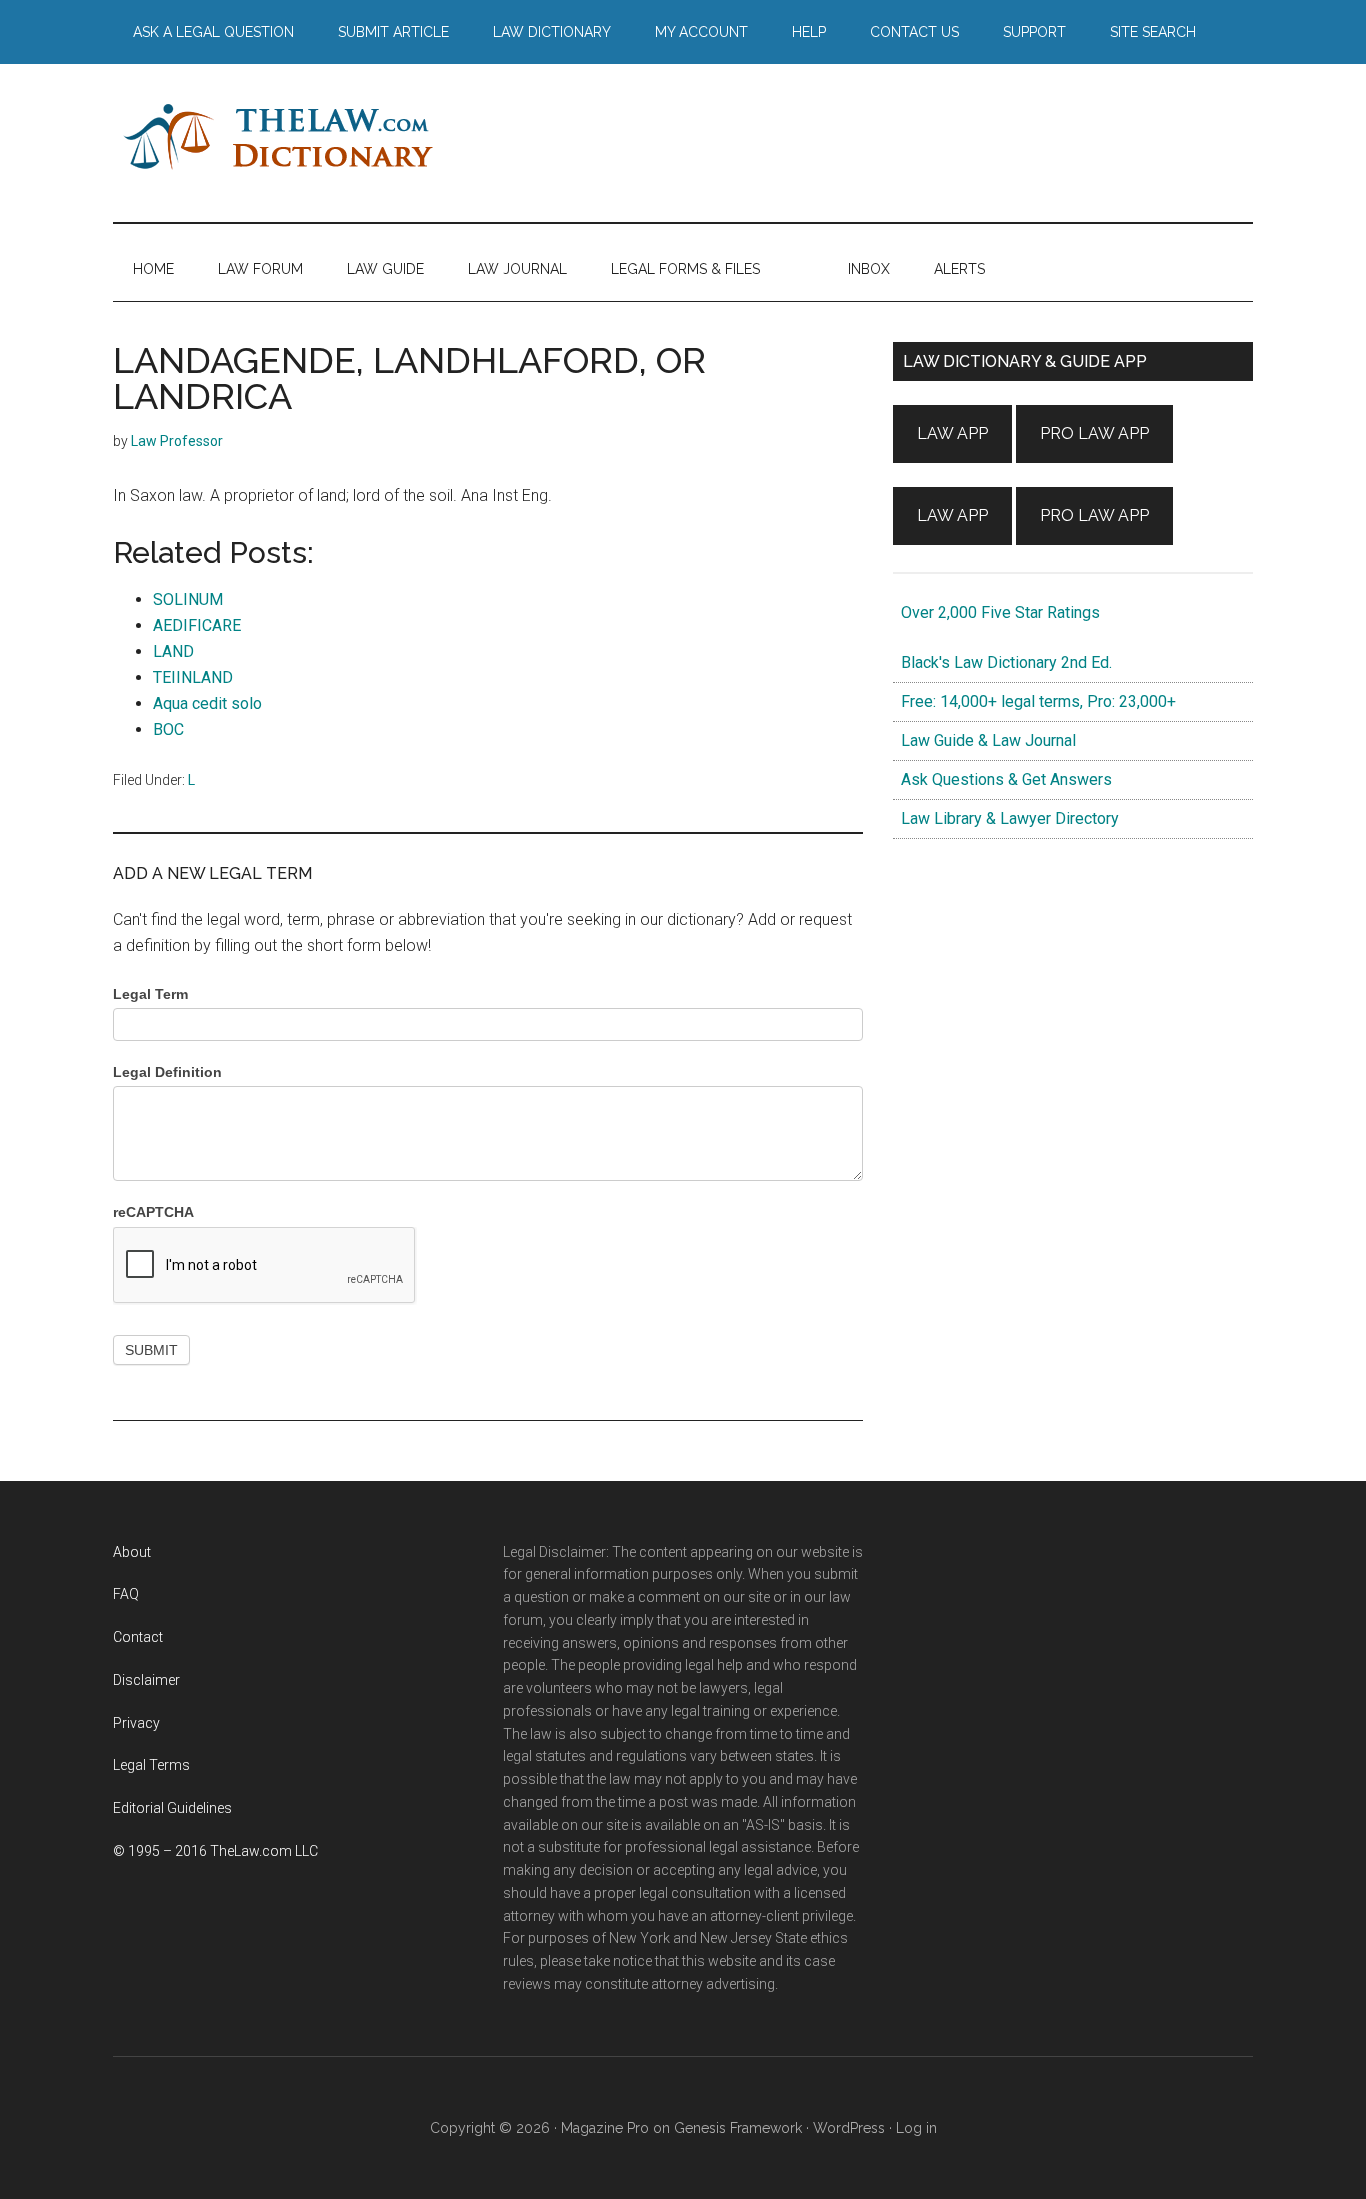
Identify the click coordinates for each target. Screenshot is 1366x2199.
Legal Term (150, 994)
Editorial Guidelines (172, 1808)
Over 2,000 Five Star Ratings (996, 612)
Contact (138, 1637)
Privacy (136, 1723)
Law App (952, 433)
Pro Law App (1094, 433)
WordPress (849, 2128)
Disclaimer (146, 1680)
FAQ (126, 1594)
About (132, 1552)
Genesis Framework (738, 2128)
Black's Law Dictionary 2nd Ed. (1002, 662)
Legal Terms (151, 1765)
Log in (916, 2128)
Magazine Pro (605, 2128)
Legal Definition (167, 1072)
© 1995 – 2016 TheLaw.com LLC (215, 1851)
